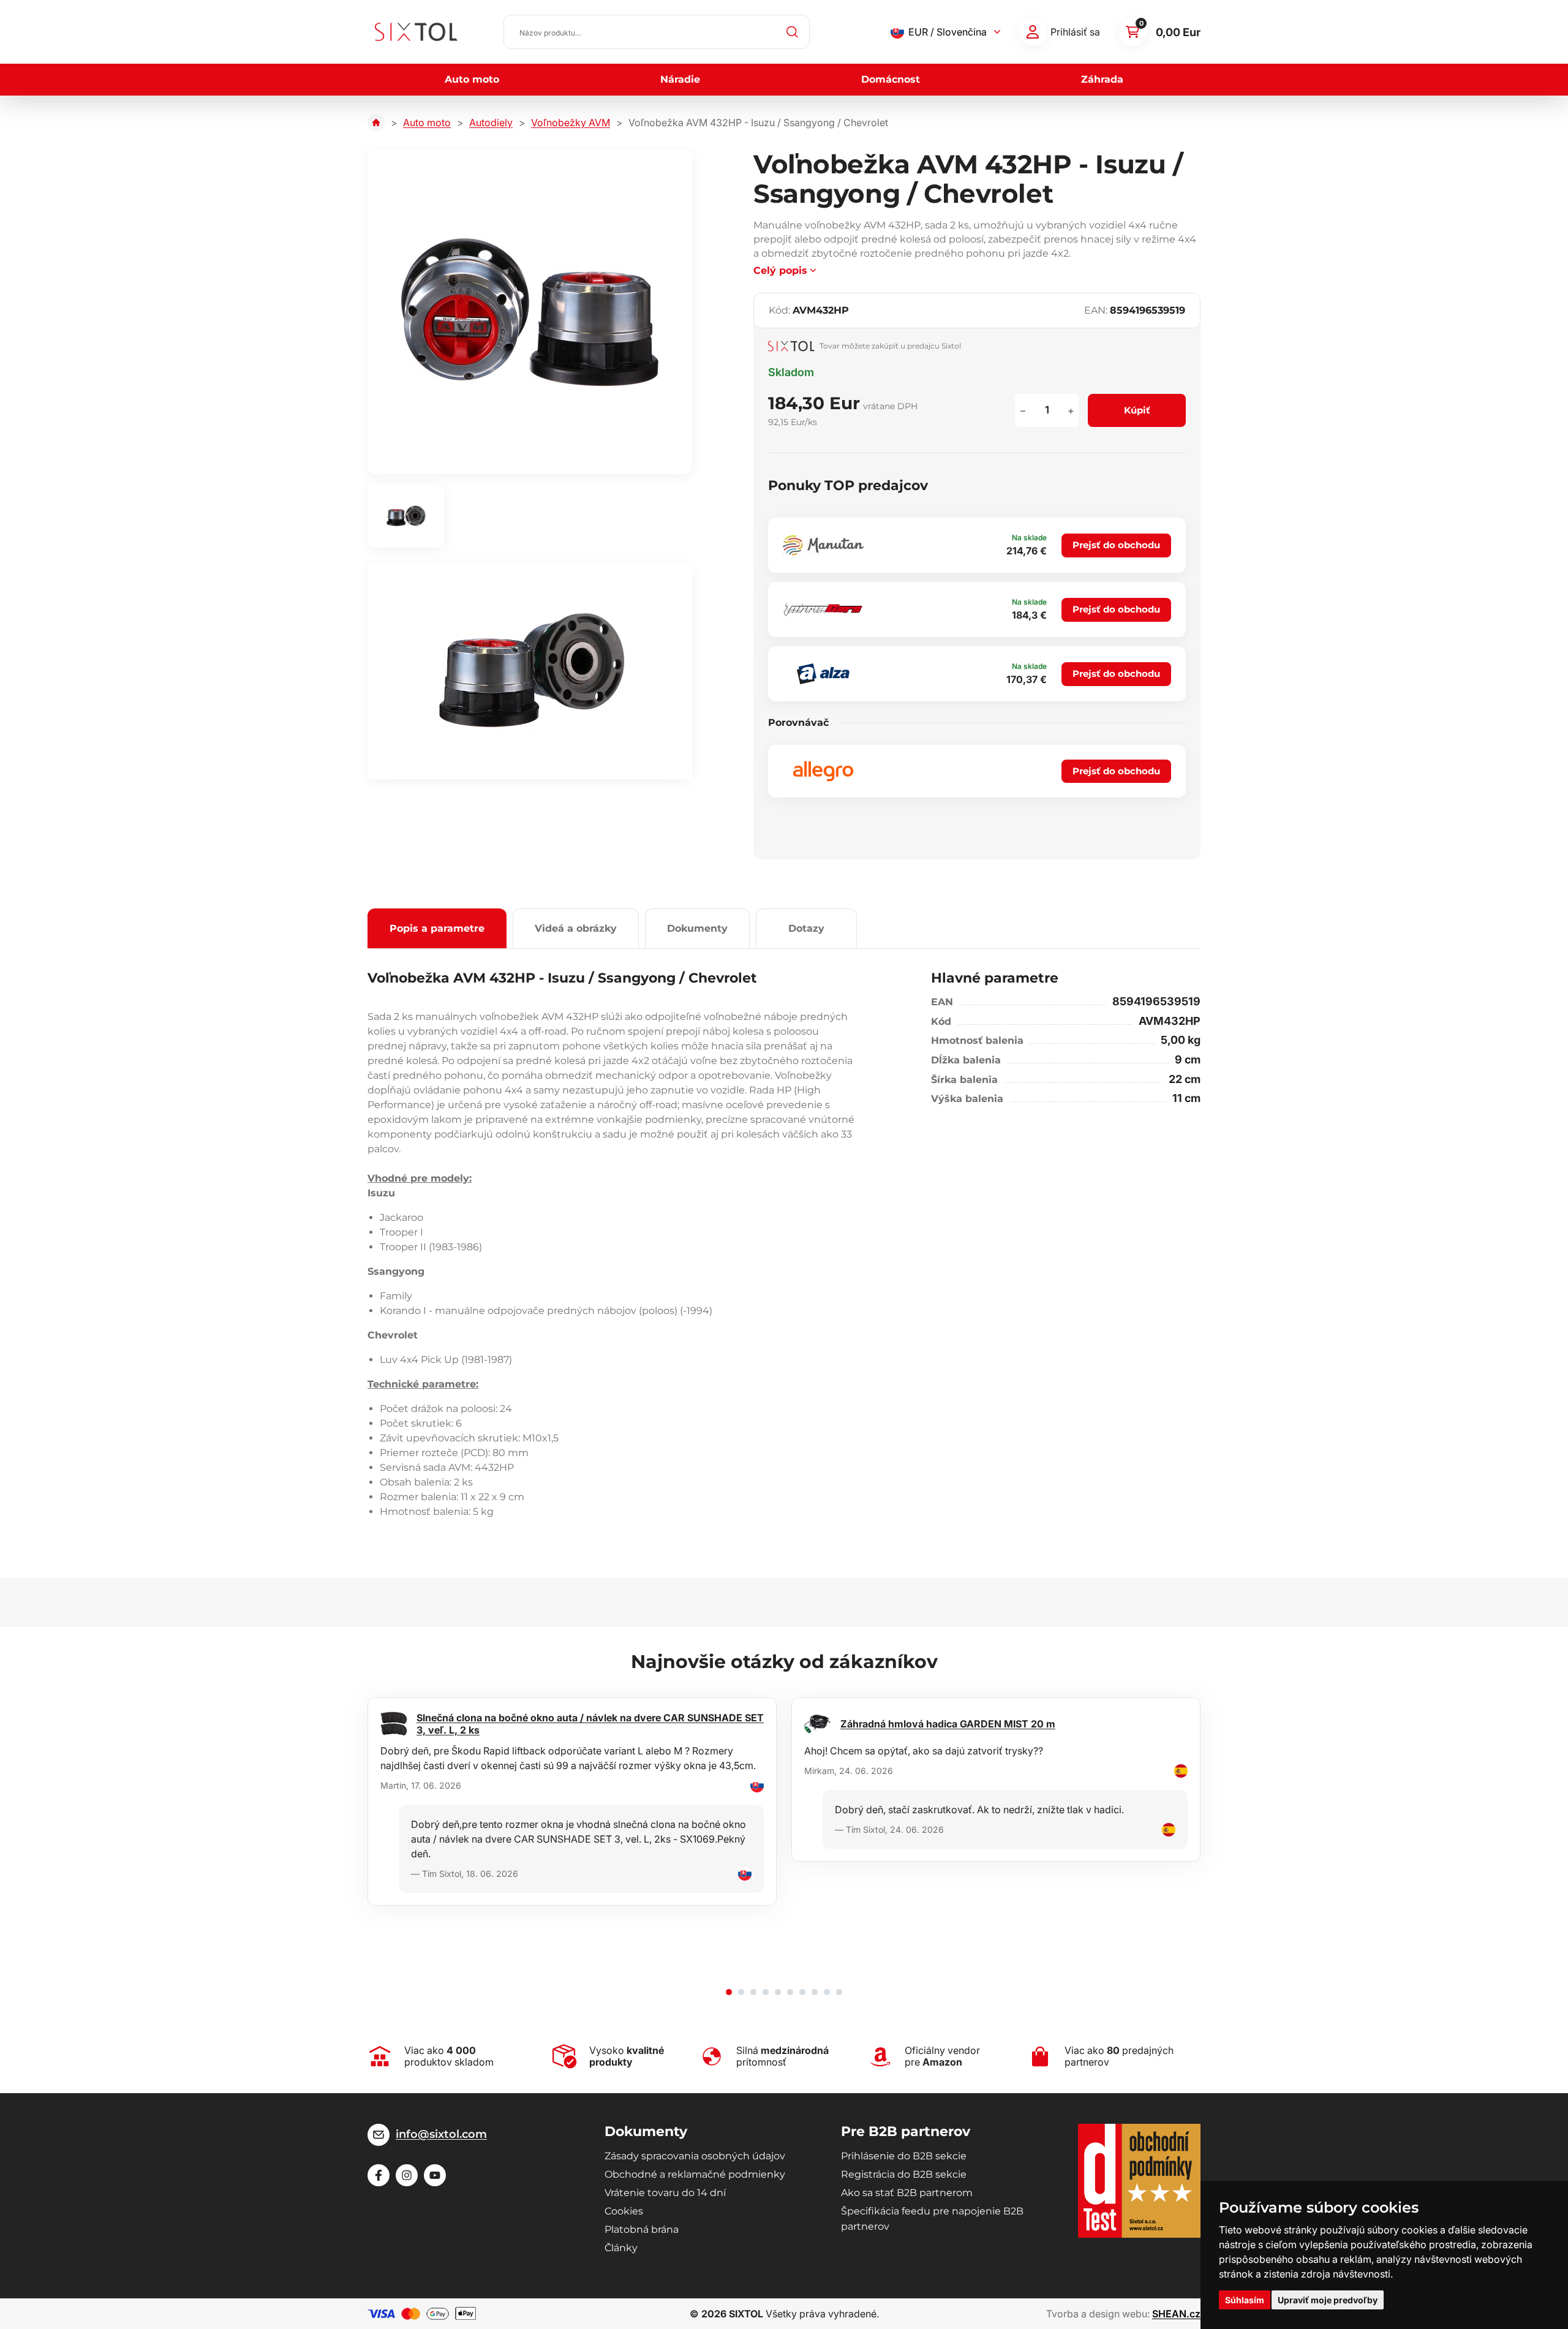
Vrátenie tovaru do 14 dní (665, 2193)
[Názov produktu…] (657, 32)
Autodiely (491, 123)
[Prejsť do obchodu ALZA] (823, 674)
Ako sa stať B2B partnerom (907, 2193)
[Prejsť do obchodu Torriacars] (823, 610)
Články (621, 2248)
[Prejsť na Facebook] (379, 2175)
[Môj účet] (1033, 32)
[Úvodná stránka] (376, 123)
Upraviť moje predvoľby (1328, 2300)
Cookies (624, 2211)
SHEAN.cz (1176, 2314)
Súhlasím (1245, 2300)
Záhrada (1102, 79)
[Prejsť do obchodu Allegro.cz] (823, 771)
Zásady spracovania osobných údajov (695, 2156)
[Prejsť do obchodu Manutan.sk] (823, 545)
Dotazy (806, 928)
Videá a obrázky (576, 928)
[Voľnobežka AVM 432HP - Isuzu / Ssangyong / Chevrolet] (530, 312)
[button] (729, 1992)
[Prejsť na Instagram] (407, 2175)
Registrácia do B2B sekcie (904, 2174)
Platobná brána (642, 2229)
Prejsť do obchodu (1116, 545)
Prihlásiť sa (1075, 32)
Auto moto (472, 79)
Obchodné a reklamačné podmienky (695, 2174)
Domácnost (891, 79)
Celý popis (780, 270)
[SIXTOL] (416, 32)
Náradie (680, 79)
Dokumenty (697, 928)
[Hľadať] (793, 32)
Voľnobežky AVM (571, 123)
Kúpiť (1137, 410)
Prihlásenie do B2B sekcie (904, 2156)
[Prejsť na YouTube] (435, 2175)
